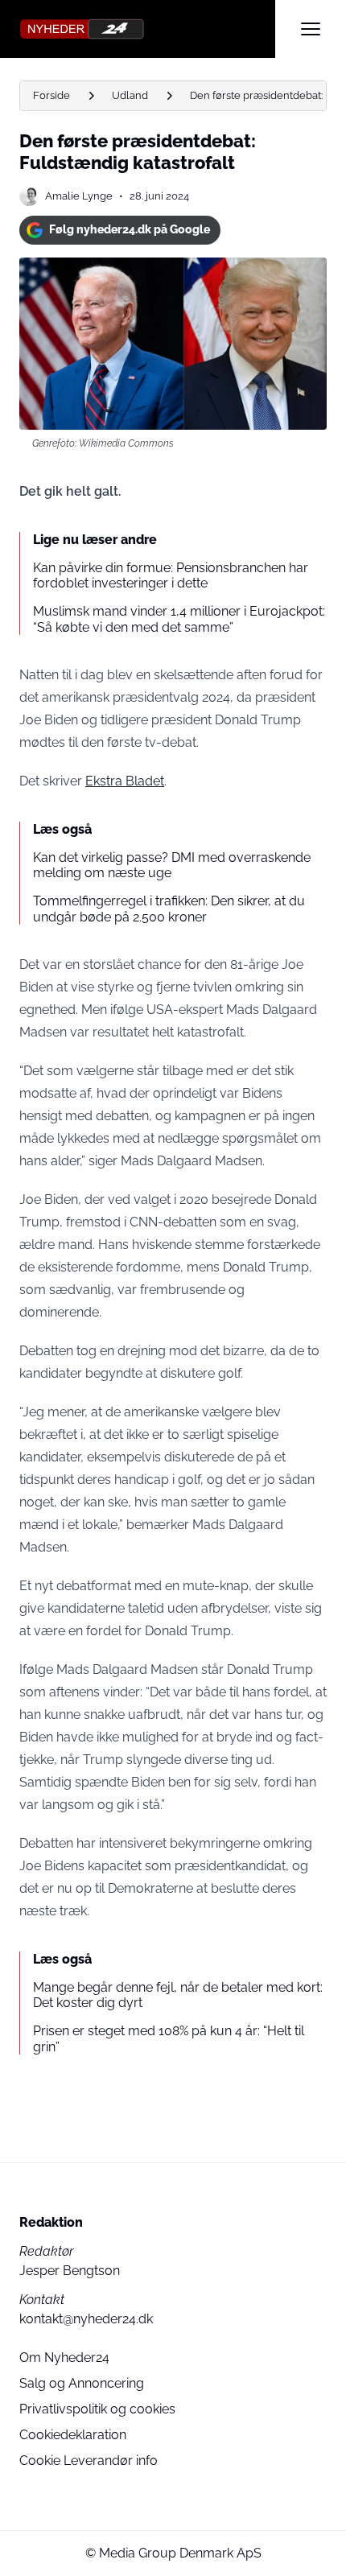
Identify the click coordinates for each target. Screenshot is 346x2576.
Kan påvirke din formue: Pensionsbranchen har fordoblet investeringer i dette (171, 575)
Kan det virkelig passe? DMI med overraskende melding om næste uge (172, 865)
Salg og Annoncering (82, 2383)
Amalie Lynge (79, 196)
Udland (130, 95)
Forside (51, 95)
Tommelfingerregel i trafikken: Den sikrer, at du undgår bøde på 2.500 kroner (169, 909)
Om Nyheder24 (64, 2358)
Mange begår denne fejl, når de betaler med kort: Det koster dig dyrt (178, 1995)
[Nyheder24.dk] (147, 29)
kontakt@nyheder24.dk (86, 2319)
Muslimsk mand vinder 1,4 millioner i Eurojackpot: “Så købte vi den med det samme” (179, 619)
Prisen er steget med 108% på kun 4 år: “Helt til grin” (169, 2038)
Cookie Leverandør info (89, 2461)
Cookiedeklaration (73, 2435)
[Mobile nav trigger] (311, 29)
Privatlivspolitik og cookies (97, 2409)
